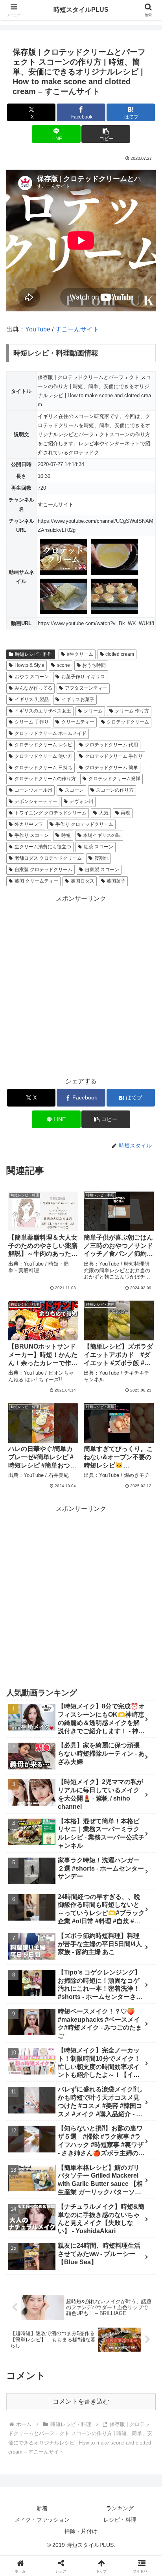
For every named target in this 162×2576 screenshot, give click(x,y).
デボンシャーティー (36, 801)
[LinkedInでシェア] (99, 2217)
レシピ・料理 (120, 2520)
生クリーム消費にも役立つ (43, 847)
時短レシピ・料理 (34, 654)
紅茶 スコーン (98, 847)
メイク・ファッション (42, 2520)
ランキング (120, 2508)
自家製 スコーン (102, 870)
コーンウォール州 (33, 790)
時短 (66, 835)
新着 (42, 2508)
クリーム (93, 711)
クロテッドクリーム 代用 (111, 745)
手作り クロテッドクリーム (84, 824)
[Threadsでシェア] (63, 2195)
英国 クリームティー (36, 881)
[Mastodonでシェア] (63, 2173)
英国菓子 (116, 881)
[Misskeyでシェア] (135, 2173)
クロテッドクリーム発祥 (114, 779)
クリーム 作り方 (132, 711)
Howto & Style (29, 665)
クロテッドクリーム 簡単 (111, 768)
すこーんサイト (77, 329)
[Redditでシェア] (99, 2195)
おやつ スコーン (32, 677)
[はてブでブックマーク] (135, 2195)
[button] (106, 134)
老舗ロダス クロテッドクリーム (48, 858)
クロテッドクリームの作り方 (45, 779)
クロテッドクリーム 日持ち (43, 768)
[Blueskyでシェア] (99, 2173)
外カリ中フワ (29, 824)
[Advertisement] (81, 986)
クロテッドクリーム (128, 722)
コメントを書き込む (81, 2401)
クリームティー (78, 722)
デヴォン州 (81, 801)
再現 (125, 813)
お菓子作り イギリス (83, 677)
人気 (104, 813)
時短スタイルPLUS (81, 10)
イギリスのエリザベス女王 (43, 711)
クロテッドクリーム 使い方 (43, 756)
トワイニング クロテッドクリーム (51, 813)
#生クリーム (80, 654)
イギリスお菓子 (78, 700)
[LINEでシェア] (27, 2217)
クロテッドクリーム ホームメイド (51, 733)
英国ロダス (83, 881)
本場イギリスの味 (102, 835)
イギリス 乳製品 (32, 700)
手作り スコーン (32, 835)
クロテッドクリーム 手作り (114, 756)
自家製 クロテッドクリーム (43, 870)
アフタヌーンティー (86, 688)
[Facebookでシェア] (27, 2195)
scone (64, 665)
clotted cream (120, 654)
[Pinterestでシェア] (63, 2217)
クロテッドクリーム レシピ (43, 745)
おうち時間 (94, 665)
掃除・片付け (81, 2531)
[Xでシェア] (27, 2173)
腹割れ (101, 858)
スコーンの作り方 (115, 790)
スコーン (74, 790)
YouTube (38, 329)
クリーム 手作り (32, 722)
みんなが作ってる (33, 688)
